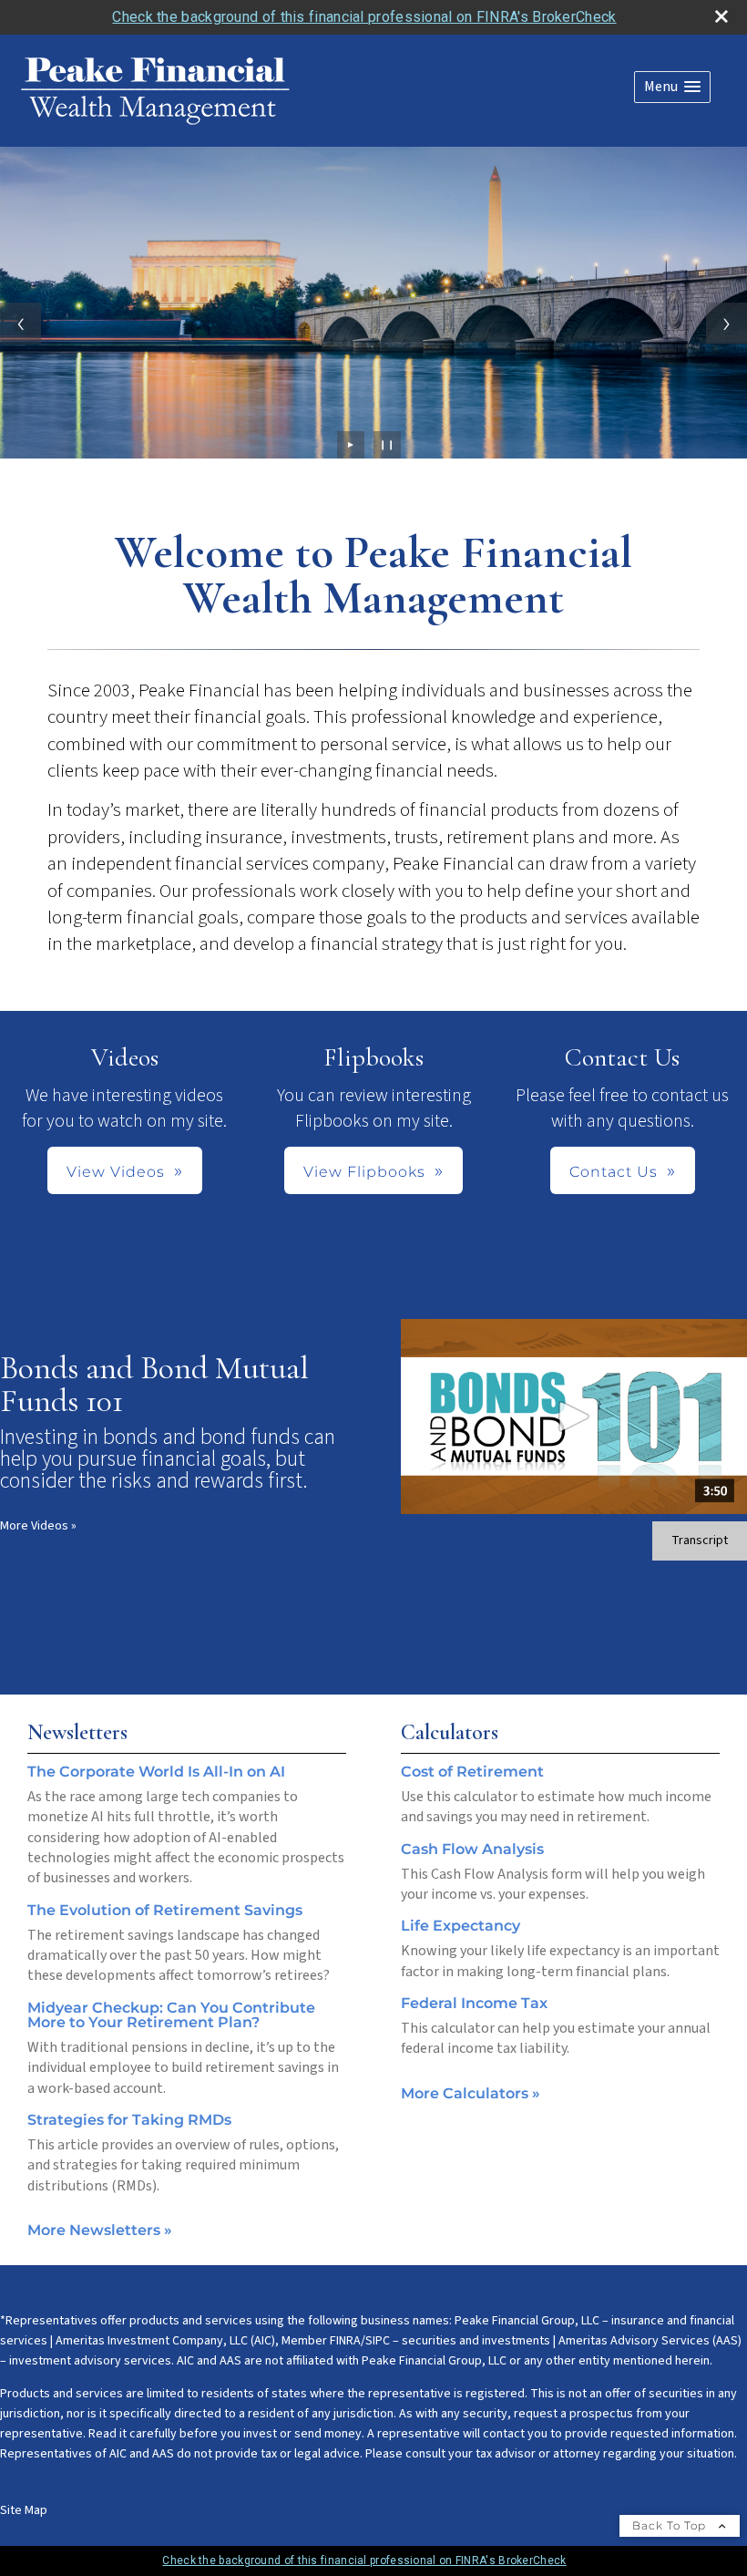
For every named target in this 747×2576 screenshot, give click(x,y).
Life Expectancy (460, 1926)
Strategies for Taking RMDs (129, 2120)
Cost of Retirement (472, 1772)
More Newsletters (100, 2230)
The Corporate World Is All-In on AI (156, 1772)
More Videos (38, 1526)
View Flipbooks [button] (364, 1172)
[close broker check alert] (721, 16)
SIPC (378, 2341)
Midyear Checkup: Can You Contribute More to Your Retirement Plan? (171, 2015)
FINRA (345, 2341)
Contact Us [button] (614, 1172)
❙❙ (387, 444)
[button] (672, 87)
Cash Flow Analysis (472, 1849)
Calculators (450, 1732)
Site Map (24, 2510)
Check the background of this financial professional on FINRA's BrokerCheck (364, 17)
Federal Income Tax (474, 2003)
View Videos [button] (116, 1172)
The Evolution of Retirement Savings (165, 1910)
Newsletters (77, 1732)
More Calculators (471, 2093)
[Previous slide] (20, 323)
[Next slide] (727, 323)
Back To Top (671, 2525)
